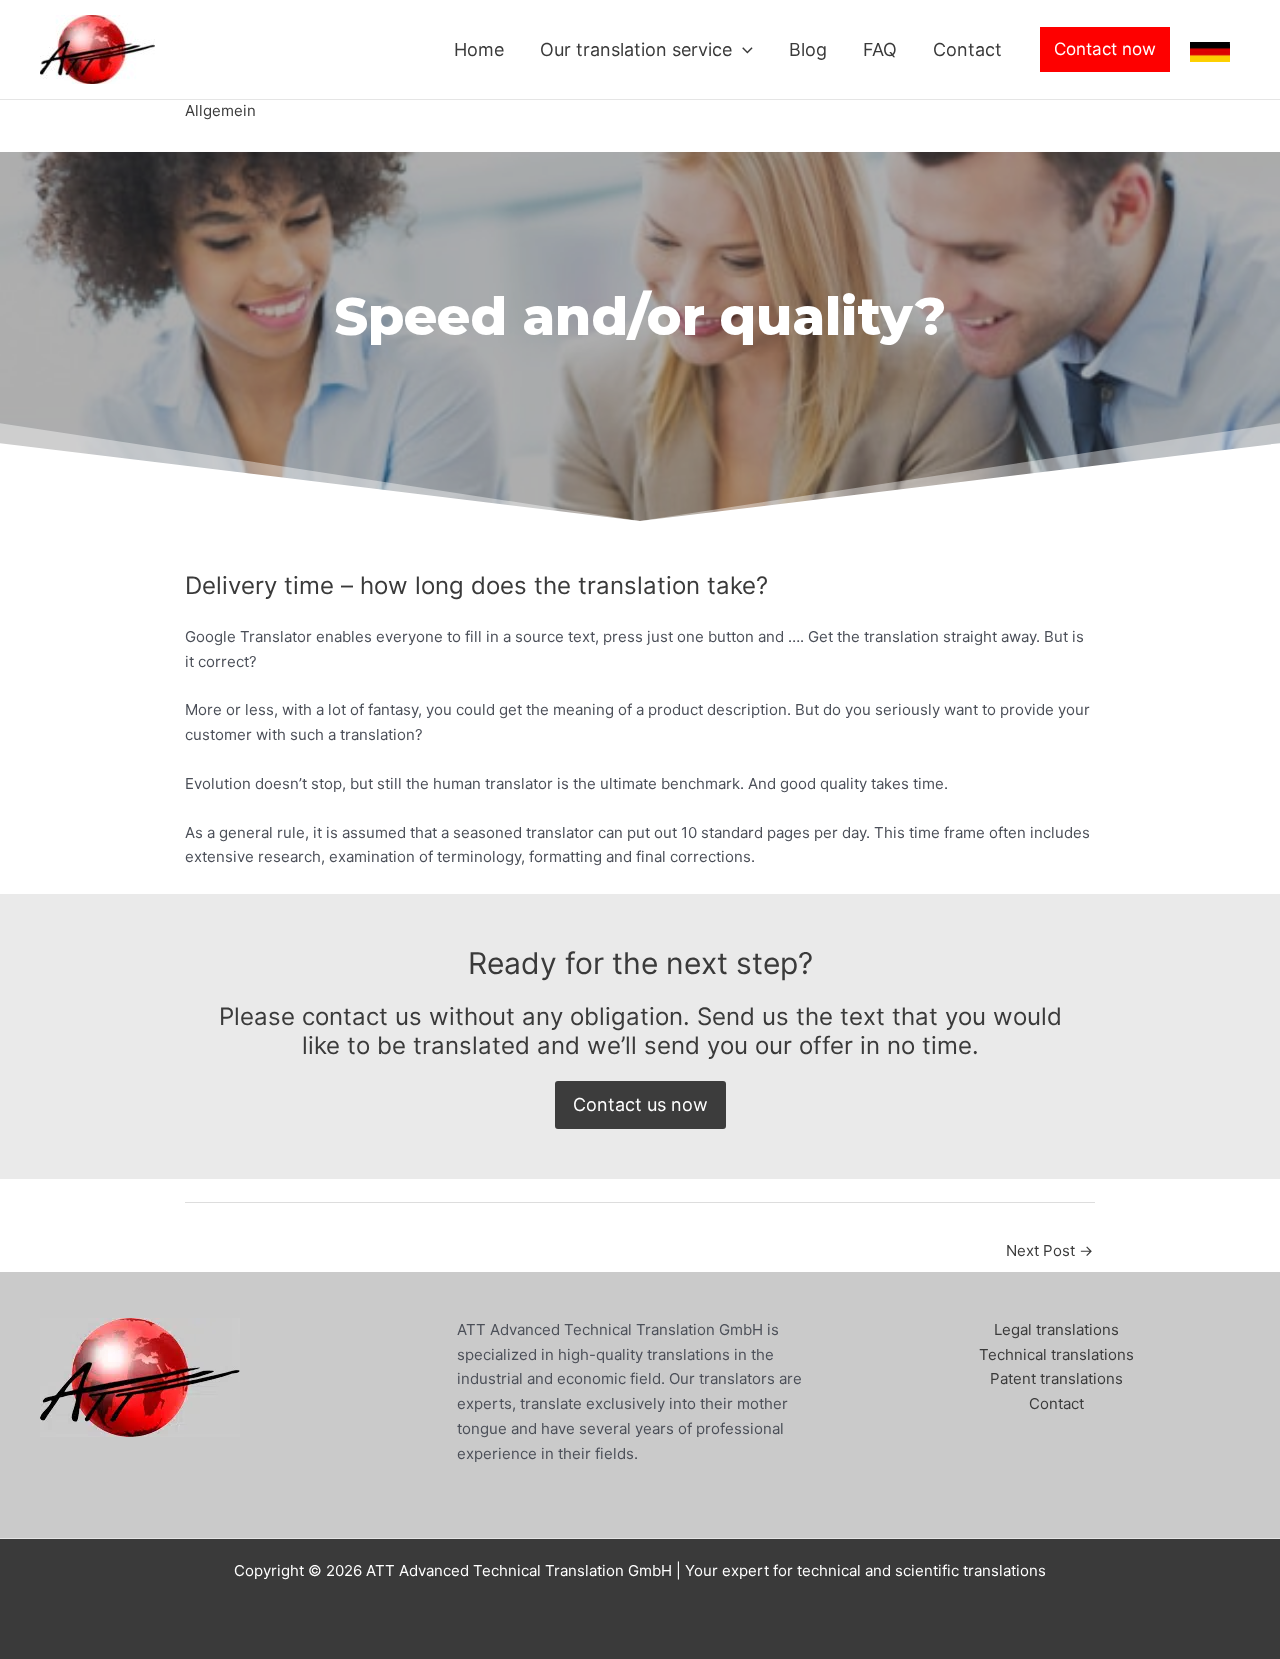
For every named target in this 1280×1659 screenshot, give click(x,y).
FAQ (880, 49)
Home (479, 49)
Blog (808, 49)
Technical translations (1056, 1354)
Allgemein (220, 110)
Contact (967, 49)
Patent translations (1056, 1378)
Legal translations (1056, 1329)
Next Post (1049, 1250)
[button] (742, 50)
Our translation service (636, 49)
